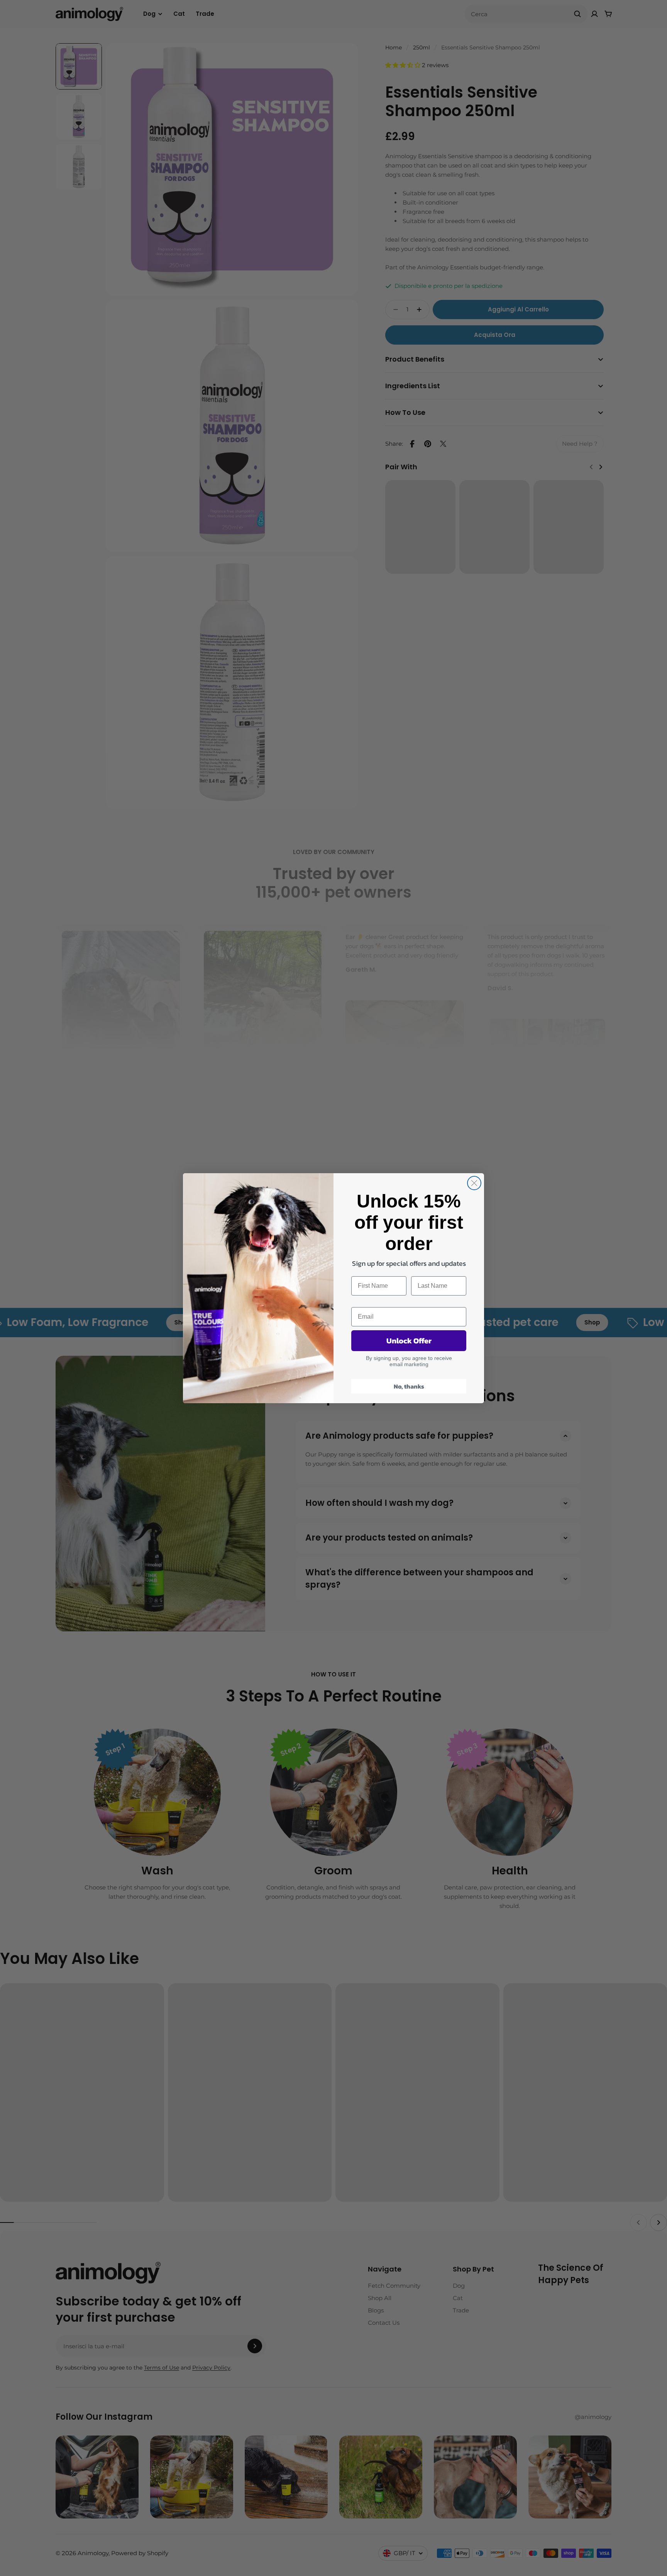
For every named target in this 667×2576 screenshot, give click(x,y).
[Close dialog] (474, 1183)
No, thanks (409, 1386)
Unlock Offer (409, 1341)
